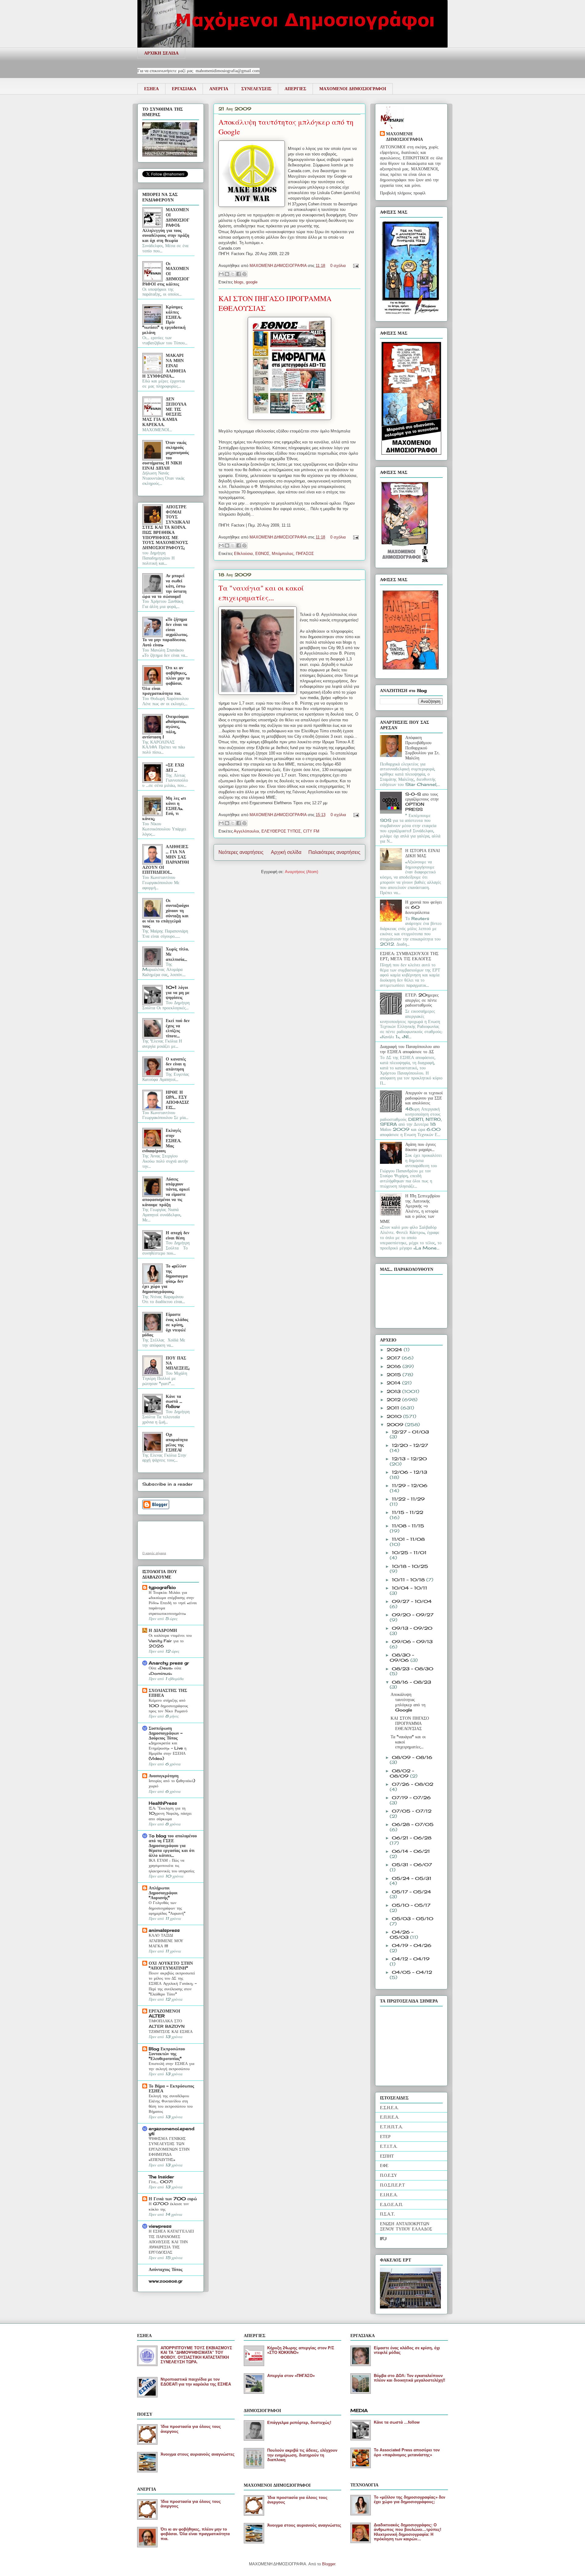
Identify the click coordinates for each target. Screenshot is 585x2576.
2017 (394, 1358)
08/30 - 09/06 (402, 1658)
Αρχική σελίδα (286, 852)
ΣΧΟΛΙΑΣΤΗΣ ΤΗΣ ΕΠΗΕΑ (168, 1693)
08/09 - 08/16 (412, 1757)
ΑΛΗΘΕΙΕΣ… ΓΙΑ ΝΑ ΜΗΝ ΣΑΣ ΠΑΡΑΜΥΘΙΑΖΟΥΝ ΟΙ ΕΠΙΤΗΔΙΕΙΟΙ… (166, 859)
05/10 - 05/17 (411, 1905)
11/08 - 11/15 (408, 1526)
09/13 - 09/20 (412, 1628)
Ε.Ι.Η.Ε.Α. (389, 2195)
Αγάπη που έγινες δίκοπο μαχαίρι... (421, 1147)
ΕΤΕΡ (385, 2136)
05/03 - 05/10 (413, 1919)
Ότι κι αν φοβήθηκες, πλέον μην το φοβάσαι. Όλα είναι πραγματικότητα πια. (166, 680)
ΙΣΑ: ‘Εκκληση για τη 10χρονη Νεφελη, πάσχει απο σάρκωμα (170, 1813)
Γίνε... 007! (161, 2182)
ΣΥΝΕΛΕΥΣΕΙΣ (256, 89)
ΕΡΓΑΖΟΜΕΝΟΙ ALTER (164, 2013)
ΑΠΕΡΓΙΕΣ (295, 89)
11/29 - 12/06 (410, 1485)
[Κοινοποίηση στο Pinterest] (244, 274)
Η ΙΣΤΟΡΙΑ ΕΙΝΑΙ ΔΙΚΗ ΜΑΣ (423, 853)
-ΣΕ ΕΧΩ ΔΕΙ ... (175, 767)
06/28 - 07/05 (413, 1824)
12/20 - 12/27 (410, 1445)
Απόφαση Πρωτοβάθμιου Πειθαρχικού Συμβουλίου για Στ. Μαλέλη (422, 748)
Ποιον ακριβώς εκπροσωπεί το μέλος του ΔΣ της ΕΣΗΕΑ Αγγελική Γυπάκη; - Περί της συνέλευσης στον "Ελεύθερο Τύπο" (173, 1983)
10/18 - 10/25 (410, 1566)
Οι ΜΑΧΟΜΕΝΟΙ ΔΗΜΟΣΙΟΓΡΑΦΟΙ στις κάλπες (166, 274)
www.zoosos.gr (166, 2281)
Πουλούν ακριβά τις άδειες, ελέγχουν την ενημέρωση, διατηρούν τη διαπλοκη (302, 2455)
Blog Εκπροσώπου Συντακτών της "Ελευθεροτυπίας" (167, 2054)
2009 (396, 1425)
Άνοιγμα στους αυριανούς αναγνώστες (198, 2454)
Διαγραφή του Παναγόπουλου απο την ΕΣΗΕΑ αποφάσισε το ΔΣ (410, 1049)
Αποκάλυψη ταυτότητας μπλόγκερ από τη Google (408, 1702)
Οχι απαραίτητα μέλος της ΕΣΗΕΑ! (177, 1442)
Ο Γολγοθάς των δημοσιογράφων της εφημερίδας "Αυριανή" (167, 1908)
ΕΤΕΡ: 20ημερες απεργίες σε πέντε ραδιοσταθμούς (422, 1000)
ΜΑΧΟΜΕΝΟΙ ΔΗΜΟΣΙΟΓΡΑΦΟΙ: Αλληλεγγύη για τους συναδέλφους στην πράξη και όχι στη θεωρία (166, 225)
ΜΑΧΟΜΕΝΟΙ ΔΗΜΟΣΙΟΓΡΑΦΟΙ (353, 89)
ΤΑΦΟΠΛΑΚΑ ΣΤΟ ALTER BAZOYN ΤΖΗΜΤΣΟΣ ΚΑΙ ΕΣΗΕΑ (171, 2026)
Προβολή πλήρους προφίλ (403, 193)
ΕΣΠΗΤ (387, 2156)
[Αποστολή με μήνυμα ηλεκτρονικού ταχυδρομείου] (221, 274)
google (252, 282)
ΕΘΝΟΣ (262, 554)
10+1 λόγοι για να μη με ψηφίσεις (178, 992)
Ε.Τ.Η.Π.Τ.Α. (391, 2127)
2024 (395, 1350)
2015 (395, 1375)
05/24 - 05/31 (412, 1878)
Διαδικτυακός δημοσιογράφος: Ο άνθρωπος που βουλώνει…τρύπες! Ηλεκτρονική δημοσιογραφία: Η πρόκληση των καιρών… (408, 2532)
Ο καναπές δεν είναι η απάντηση (176, 1064)
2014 (394, 1383)
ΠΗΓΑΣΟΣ (305, 554)
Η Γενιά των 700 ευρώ (173, 2199)
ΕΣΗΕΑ (151, 89)
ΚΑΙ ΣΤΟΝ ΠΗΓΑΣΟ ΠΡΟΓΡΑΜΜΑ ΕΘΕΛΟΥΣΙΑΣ (410, 1723)
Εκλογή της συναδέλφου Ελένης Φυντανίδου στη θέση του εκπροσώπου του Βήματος (171, 2104)
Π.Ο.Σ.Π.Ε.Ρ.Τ (392, 2185)
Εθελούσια (243, 554)
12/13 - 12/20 (409, 1459)
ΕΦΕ (384, 2165)
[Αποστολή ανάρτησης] (355, 266)
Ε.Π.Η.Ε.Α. (390, 2117)
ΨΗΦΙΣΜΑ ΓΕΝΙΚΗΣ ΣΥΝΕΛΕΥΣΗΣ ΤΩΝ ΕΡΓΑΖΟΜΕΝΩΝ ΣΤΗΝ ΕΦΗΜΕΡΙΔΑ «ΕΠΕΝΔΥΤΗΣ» (169, 2149)
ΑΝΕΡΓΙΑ (219, 89)
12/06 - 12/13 (409, 1472)
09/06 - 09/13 (412, 1642)
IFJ (383, 2238)
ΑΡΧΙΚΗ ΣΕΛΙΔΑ (161, 53)
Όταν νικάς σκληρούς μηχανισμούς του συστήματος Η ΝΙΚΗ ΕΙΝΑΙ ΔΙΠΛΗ (166, 455)
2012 (394, 1400)
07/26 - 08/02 (413, 1784)
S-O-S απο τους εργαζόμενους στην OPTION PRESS (422, 802)
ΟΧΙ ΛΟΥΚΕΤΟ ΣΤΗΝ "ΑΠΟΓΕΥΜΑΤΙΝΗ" (171, 1965)
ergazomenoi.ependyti (172, 2131)
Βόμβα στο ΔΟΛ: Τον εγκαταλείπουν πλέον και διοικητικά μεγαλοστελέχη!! (409, 2378)
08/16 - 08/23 (411, 1682)
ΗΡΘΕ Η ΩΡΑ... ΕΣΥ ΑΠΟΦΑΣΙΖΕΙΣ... (177, 1100)
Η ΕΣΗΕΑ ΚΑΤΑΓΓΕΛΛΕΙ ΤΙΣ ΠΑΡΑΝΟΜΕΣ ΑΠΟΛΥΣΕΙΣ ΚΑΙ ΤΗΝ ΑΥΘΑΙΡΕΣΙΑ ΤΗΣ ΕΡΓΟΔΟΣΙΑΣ (171, 2242)
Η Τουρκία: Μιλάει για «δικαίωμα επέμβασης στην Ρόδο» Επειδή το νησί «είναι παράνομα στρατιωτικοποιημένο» (173, 1603)
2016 (395, 1366)
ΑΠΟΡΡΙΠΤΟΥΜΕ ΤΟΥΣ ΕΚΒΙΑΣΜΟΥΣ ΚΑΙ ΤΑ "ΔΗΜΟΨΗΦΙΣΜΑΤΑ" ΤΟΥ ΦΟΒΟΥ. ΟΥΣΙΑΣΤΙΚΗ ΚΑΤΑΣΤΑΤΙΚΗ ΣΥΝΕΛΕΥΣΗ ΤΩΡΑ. (196, 2355)
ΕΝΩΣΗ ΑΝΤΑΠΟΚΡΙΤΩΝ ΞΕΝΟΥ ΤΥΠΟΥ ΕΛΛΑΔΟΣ (406, 2226)
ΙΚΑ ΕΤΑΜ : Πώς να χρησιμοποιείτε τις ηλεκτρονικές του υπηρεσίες (172, 1865)
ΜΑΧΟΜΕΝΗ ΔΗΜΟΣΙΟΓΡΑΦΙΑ (279, 266)
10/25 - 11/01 (409, 1553)
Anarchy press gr (169, 1663)
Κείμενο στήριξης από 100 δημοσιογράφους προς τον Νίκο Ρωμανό (168, 1705)
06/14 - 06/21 (411, 1851)
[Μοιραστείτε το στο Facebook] (239, 274)
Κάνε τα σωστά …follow (174, 1401)
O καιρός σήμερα (154, 1553)
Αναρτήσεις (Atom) (301, 872)
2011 (394, 1408)
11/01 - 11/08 (408, 1539)
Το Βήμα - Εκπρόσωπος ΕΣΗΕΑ (171, 2088)
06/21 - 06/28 (412, 1838)
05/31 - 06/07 (412, 1865)
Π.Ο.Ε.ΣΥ (388, 2175)
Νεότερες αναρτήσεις (241, 852)
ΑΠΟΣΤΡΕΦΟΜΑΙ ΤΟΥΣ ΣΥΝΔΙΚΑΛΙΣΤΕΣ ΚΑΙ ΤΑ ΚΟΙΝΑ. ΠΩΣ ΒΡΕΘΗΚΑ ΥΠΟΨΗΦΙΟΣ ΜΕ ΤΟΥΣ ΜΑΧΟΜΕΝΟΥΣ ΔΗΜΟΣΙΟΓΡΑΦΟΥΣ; (166, 527)
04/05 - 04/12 (412, 1972)
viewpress (160, 2226)
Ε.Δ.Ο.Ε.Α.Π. (391, 2204)
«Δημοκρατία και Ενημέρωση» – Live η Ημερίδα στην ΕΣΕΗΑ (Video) (168, 1751)
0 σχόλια (338, 266)
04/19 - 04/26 (412, 1945)
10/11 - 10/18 (409, 1580)
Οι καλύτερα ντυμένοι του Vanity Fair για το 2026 (170, 1641)
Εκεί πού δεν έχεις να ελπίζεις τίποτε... (178, 1028)
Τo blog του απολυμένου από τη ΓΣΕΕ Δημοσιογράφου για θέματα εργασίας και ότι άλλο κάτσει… (173, 1845)
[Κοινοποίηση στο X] (233, 274)
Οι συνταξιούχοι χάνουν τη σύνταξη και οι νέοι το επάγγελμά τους (166, 913)
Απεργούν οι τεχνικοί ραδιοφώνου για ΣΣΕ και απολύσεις (424, 1098)
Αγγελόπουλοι (246, 831)
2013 (394, 1391)
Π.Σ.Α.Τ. (387, 2214)
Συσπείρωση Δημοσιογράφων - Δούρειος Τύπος (166, 1733)
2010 (395, 1416)
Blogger (329, 2564)
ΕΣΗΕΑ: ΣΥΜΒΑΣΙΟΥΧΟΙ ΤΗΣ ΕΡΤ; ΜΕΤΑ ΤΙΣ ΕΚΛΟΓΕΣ (409, 956)
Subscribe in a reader (167, 1484)
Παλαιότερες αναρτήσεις (334, 852)
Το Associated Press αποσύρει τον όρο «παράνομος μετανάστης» (407, 2452)
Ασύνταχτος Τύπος (166, 2269)
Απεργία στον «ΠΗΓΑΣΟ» (291, 2376)
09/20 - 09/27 (413, 1615)
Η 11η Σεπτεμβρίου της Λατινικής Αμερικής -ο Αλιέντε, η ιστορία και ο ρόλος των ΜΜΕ (410, 1208)
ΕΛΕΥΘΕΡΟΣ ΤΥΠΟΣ (281, 831)
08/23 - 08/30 (413, 1669)
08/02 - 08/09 (402, 1773)
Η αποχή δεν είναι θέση (177, 1235)
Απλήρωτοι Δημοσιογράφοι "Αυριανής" (163, 1893)
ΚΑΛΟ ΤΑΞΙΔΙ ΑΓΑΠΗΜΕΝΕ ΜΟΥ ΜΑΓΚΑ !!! (166, 1940)
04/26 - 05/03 (402, 1935)
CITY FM (311, 831)
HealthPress (163, 1803)
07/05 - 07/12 (412, 1811)
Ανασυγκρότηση (164, 1776)
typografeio (162, 1587)
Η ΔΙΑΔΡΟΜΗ (163, 1630)
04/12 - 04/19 (411, 1959)
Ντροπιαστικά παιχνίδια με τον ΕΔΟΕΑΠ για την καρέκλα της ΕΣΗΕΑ (196, 2382)
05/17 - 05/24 (411, 1892)
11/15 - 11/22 (408, 1512)
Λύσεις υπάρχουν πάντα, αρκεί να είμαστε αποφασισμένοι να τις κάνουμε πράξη (166, 1192)
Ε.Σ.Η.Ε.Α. (389, 2107)
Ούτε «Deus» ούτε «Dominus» (165, 1670)
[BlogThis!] (227, 274)
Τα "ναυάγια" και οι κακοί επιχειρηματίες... (261, 593)
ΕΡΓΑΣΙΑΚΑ (184, 89)
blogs (239, 282)
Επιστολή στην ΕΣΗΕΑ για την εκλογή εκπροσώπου (172, 2066)
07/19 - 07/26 (411, 1798)
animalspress (164, 1930)
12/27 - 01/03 (410, 1432)
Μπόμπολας (283, 554)
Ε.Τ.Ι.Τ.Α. (389, 2146)
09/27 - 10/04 (412, 1601)
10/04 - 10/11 (409, 1588)
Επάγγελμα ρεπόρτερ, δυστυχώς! (299, 2423)
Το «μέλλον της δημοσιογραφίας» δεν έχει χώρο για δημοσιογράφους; (409, 2500)
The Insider (161, 2177)
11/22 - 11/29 (408, 1499)
